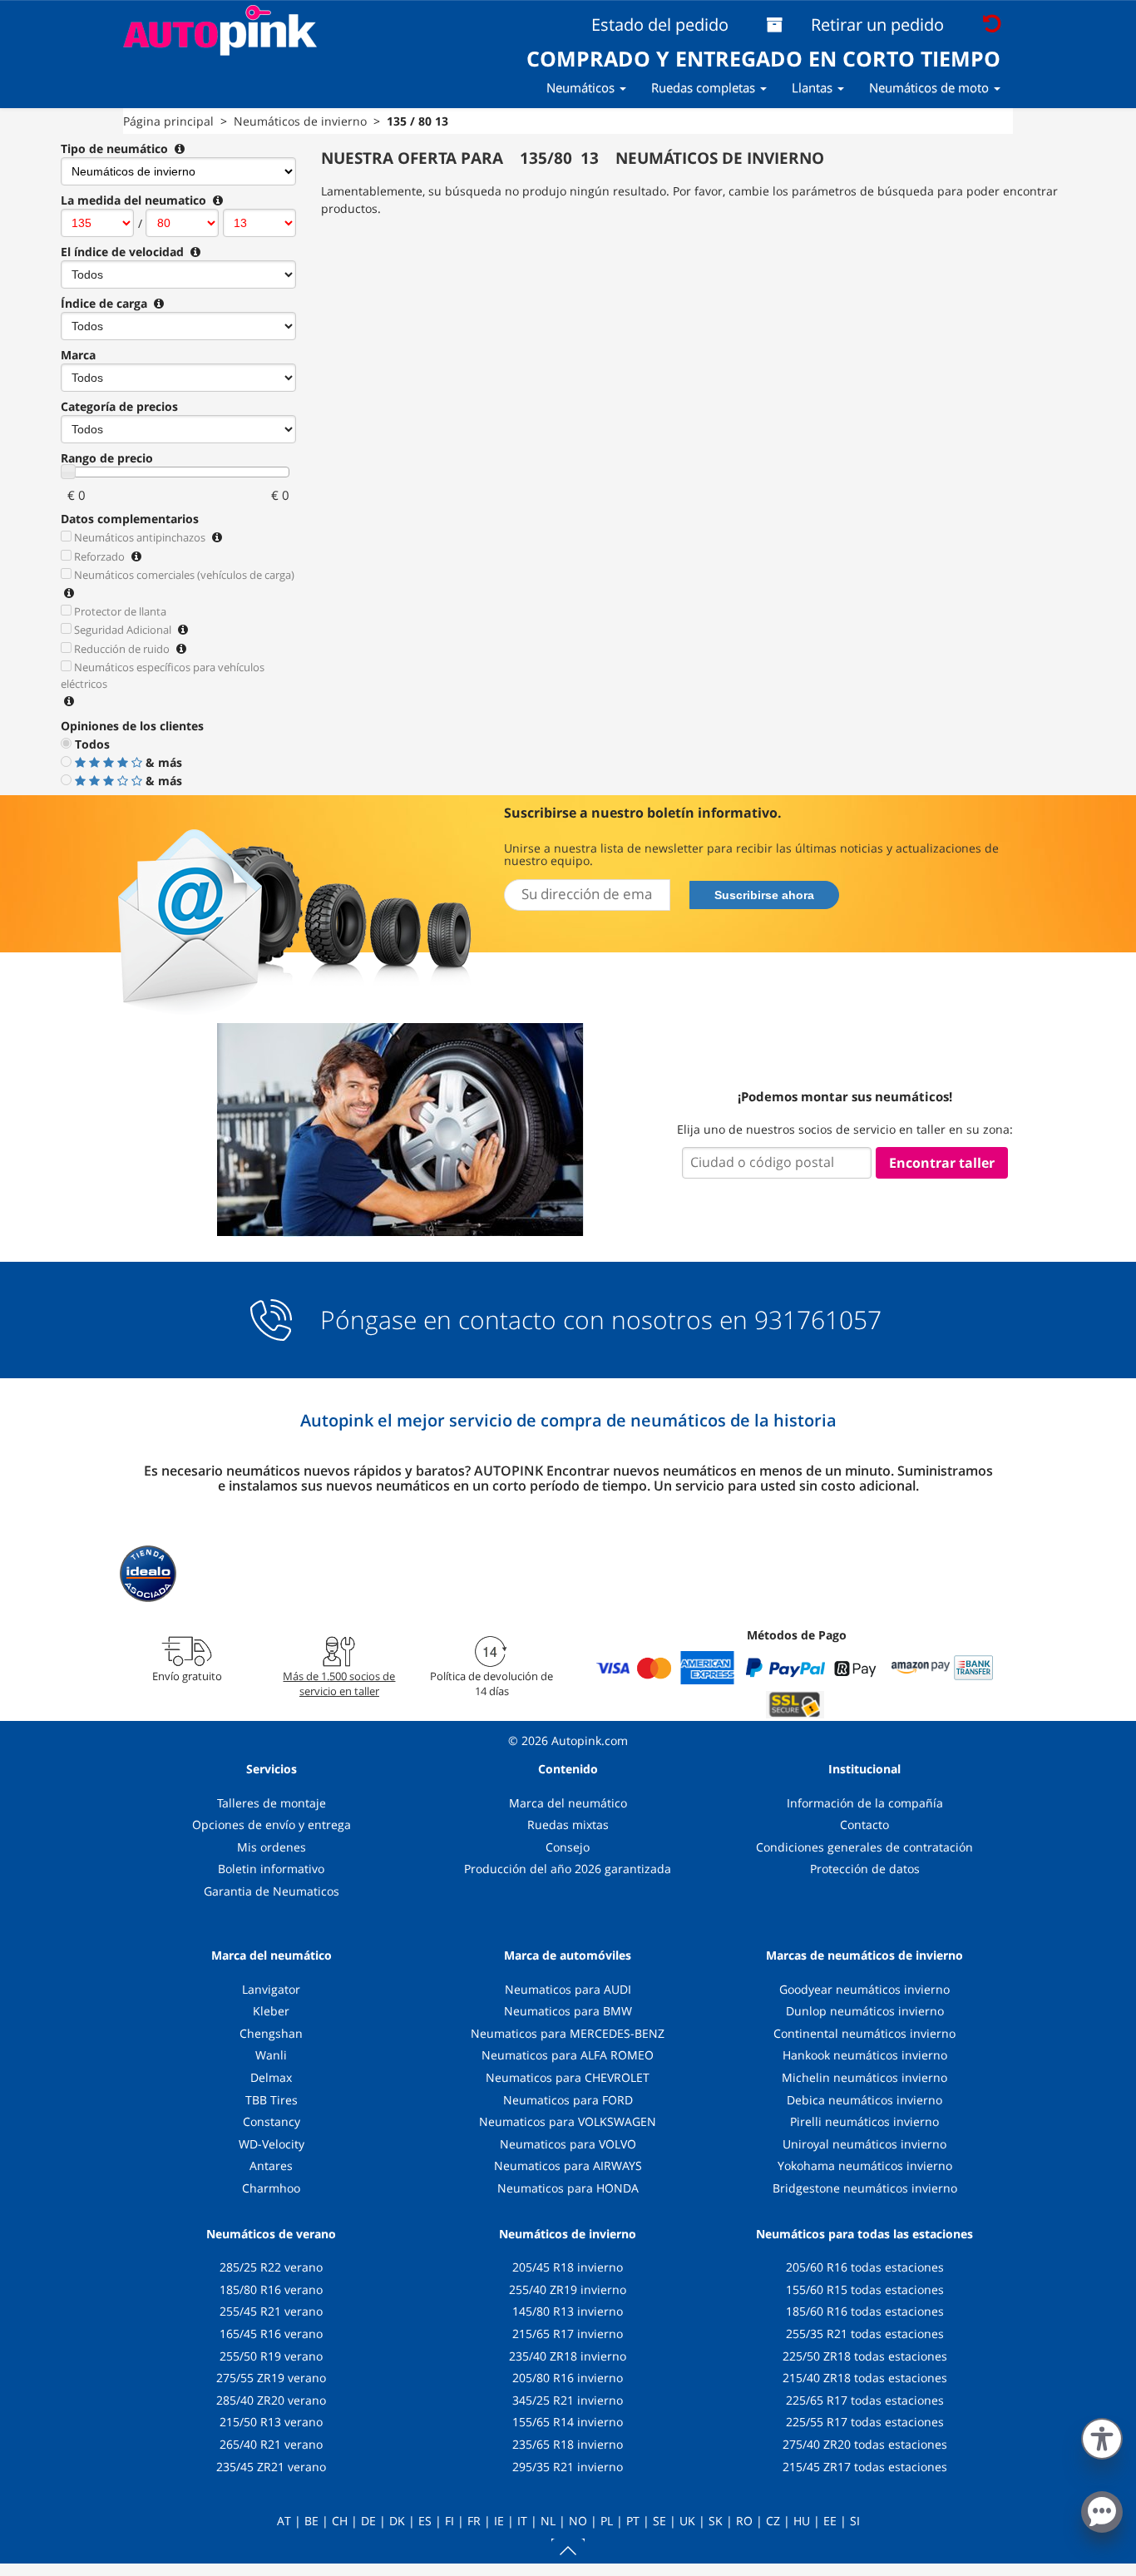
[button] (1102, 2435)
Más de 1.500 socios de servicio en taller (339, 1684)
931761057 (818, 1320)
